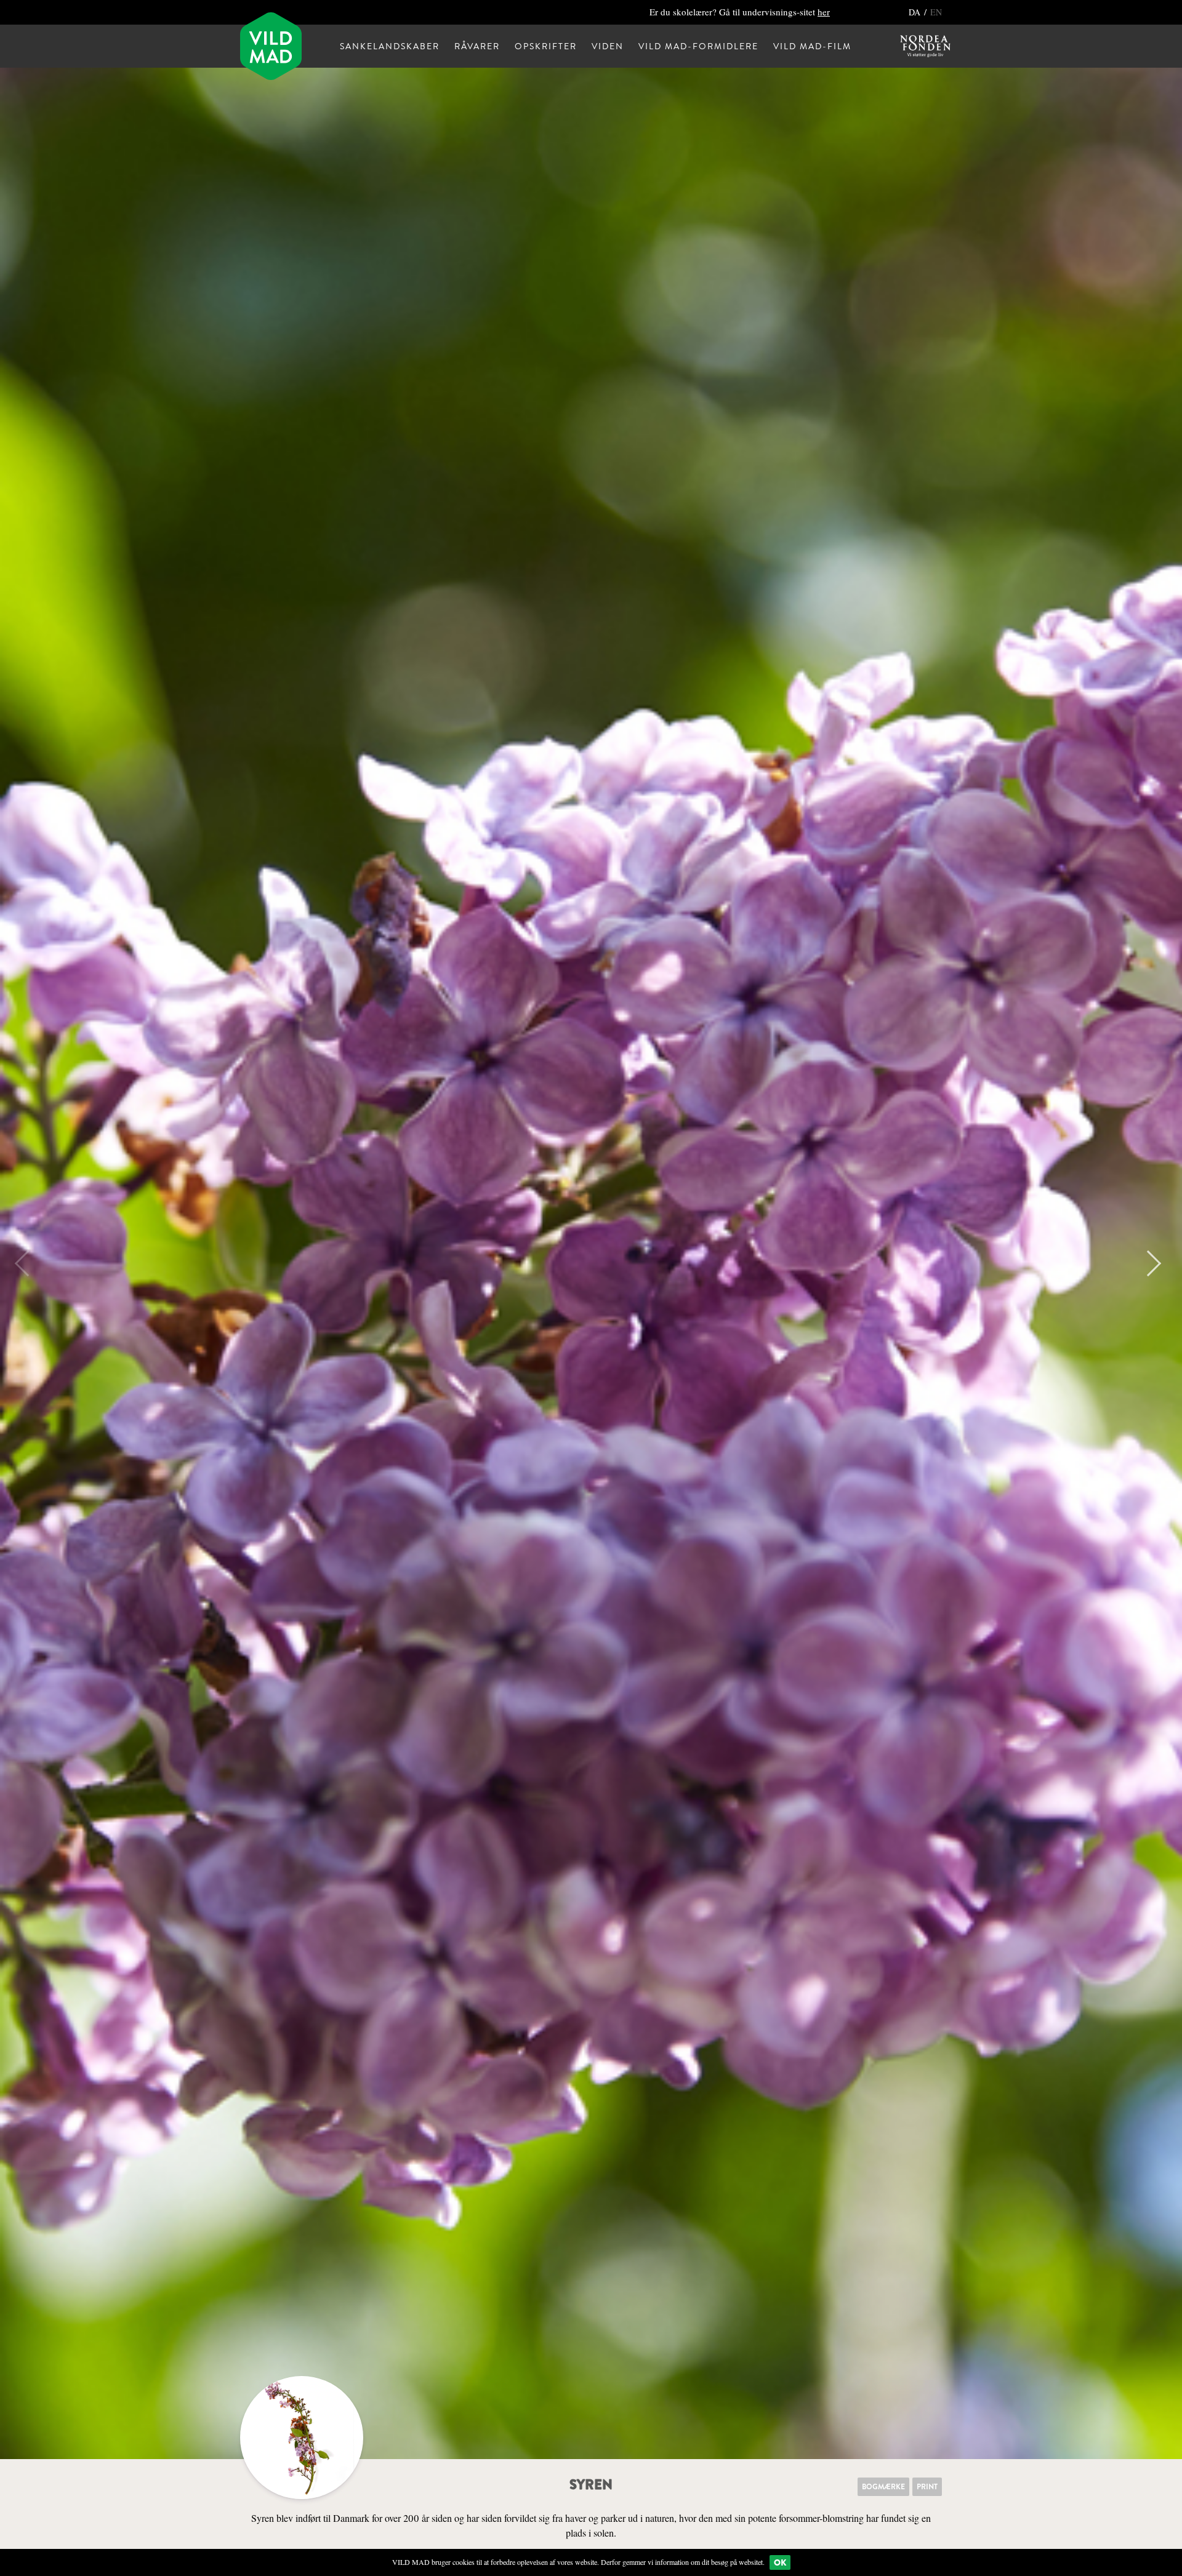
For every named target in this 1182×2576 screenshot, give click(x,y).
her (824, 12)
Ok (780, 2562)
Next (1148, 1263)
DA (916, 12)
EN (936, 12)
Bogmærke (883, 2487)
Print (927, 2487)
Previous (28, 1263)
